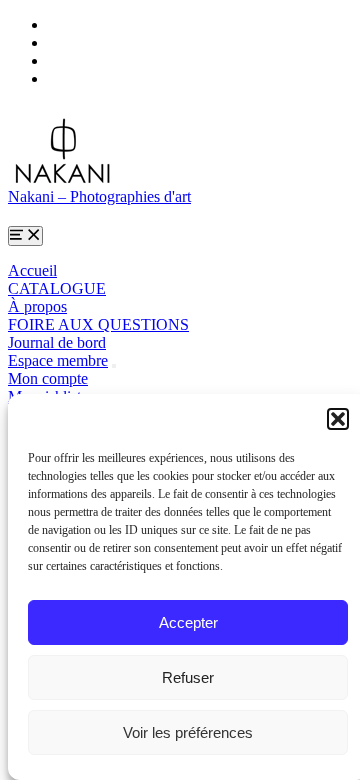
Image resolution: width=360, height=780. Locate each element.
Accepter (188, 622)
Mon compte (48, 378)
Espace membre (58, 360)
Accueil (32, 270)
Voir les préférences (188, 732)
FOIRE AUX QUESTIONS (98, 324)
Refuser (188, 677)
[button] (338, 419)
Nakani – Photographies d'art (99, 196)
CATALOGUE (57, 288)
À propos (37, 306)
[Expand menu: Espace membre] (114, 366)
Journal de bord (57, 342)
